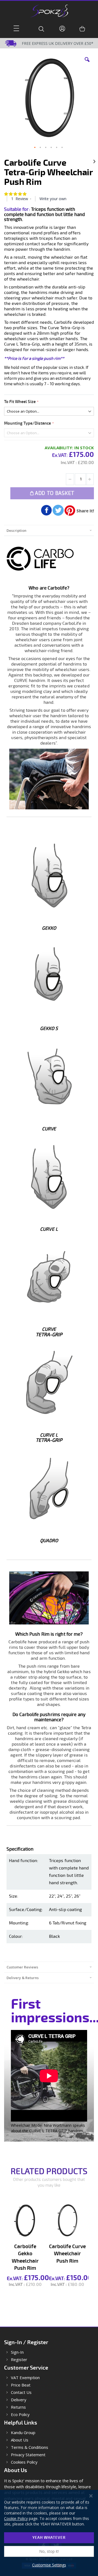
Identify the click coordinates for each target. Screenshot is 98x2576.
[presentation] (49, 530)
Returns (18, 2407)
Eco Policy (20, 2415)
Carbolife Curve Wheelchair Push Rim (67, 2254)
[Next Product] (94, 161)
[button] (87, 64)
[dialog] (49, 2533)
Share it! (85, 511)
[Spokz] (49, 9)
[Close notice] (91, 2496)
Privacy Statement (28, 2455)
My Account (63, 29)
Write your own (53, 199)
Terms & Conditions (30, 2447)
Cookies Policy (24, 2462)
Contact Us (21, 2392)
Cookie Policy (16, 2518)
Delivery (19, 2400)
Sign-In (17, 2352)
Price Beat (21, 2385)
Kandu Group (23, 2433)
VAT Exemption (25, 2378)
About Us (20, 2440)
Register (19, 2360)
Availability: (59, 448)
